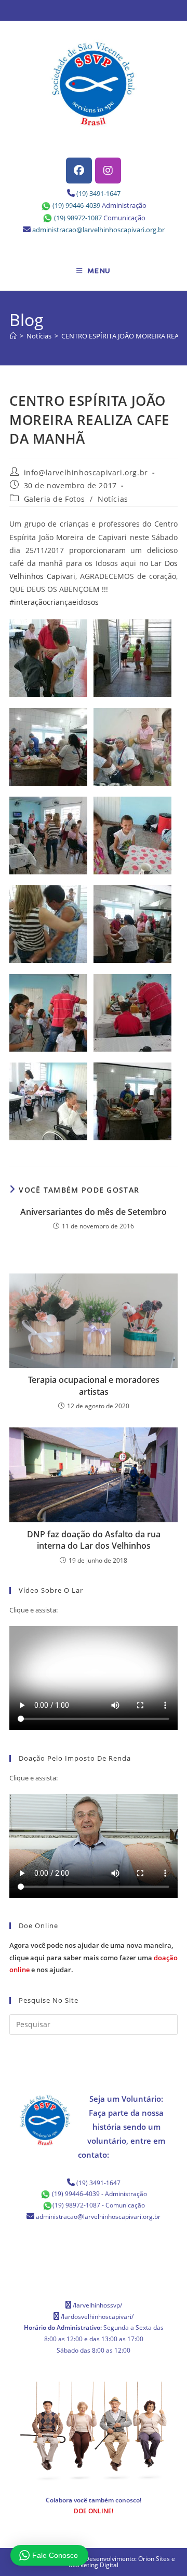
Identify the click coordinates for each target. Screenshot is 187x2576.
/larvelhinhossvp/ (97, 2305)
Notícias (113, 499)
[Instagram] (108, 171)
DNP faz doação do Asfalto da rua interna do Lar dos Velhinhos (94, 1540)
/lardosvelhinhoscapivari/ (97, 2317)
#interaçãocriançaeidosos (54, 602)
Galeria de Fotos (55, 499)
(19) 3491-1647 (98, 193)
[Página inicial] (13, 336)
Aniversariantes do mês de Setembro (94, 1212)
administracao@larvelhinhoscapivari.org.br (98, 230)
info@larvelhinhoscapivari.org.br (86, 472)
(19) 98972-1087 (78, 218)
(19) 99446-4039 (76, 205)
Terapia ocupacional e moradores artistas (94, 1385)
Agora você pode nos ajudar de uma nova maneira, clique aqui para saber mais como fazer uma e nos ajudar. (94, 1957)
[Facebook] (79, 171)
